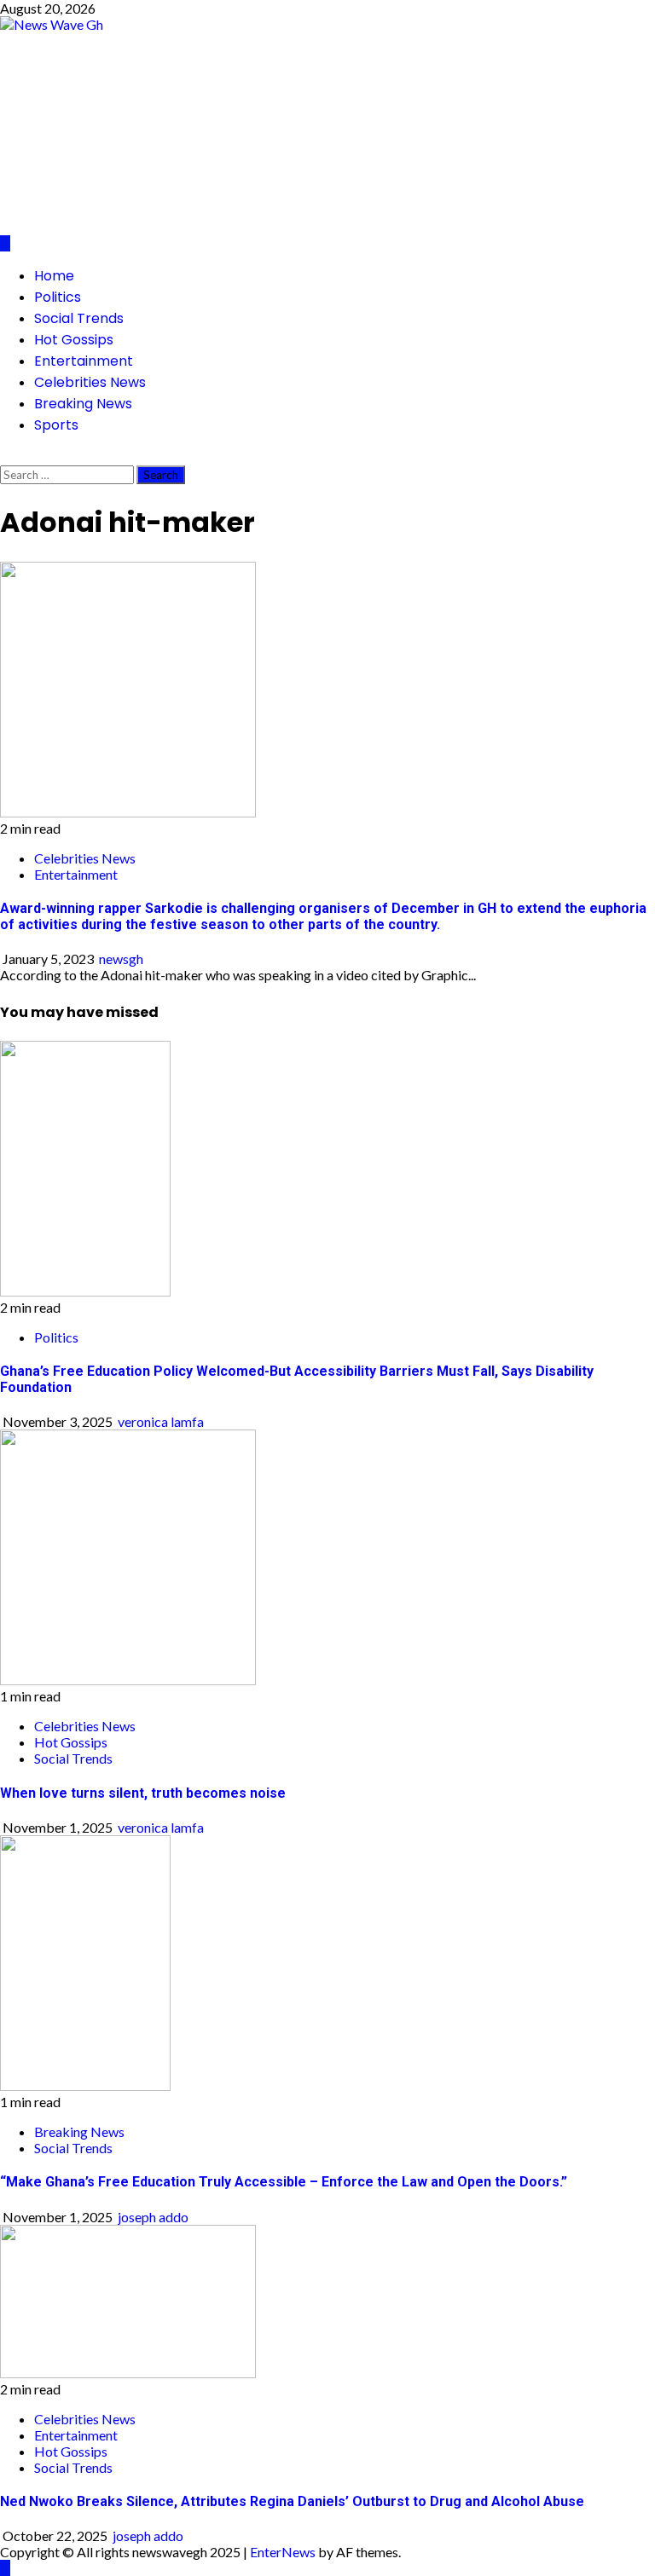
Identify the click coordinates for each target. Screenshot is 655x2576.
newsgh (121, 959)
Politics (58, 297)
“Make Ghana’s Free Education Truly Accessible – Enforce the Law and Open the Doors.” (284, 2182)
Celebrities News (90, 382)
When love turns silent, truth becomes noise (143, 1793)
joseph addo (153, 2217)
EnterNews (283, 2552)
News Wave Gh (183, 119)
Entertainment (84, 361)
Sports (56, 425)
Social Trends (79, 318)
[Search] (5, 457)
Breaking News (83, 404)
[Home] (5, 243)
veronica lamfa (161, 1421)
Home (54, 276)
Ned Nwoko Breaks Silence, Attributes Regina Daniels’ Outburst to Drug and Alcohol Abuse (292, 2501)
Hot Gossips (74, 340)
